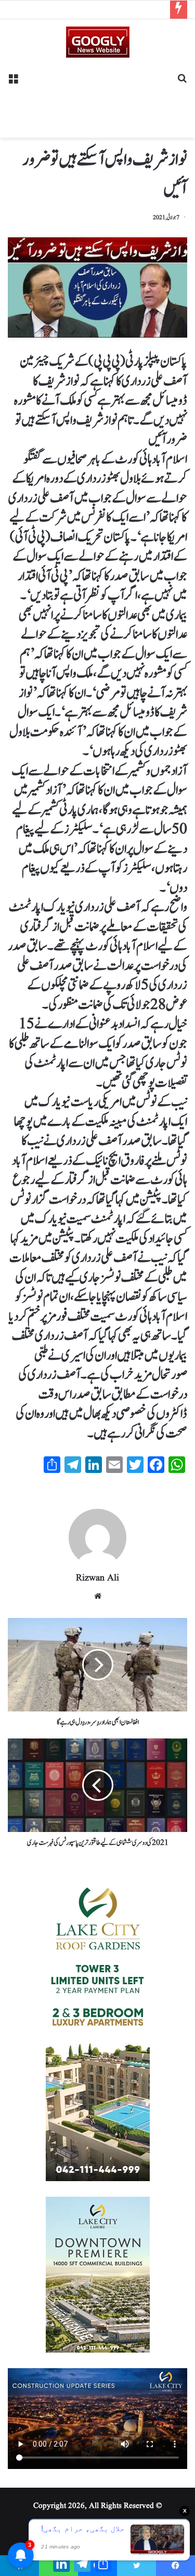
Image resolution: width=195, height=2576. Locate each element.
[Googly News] (98, 42)
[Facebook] (175, 2566)
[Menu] (13, 82)
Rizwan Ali (97, 1578)
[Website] (98, 1596)
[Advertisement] (98, 94)
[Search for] (182, 82)
